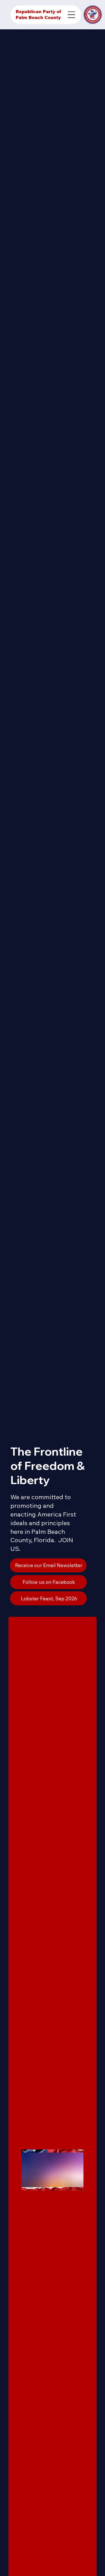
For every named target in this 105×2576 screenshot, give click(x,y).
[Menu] (71, 15)
